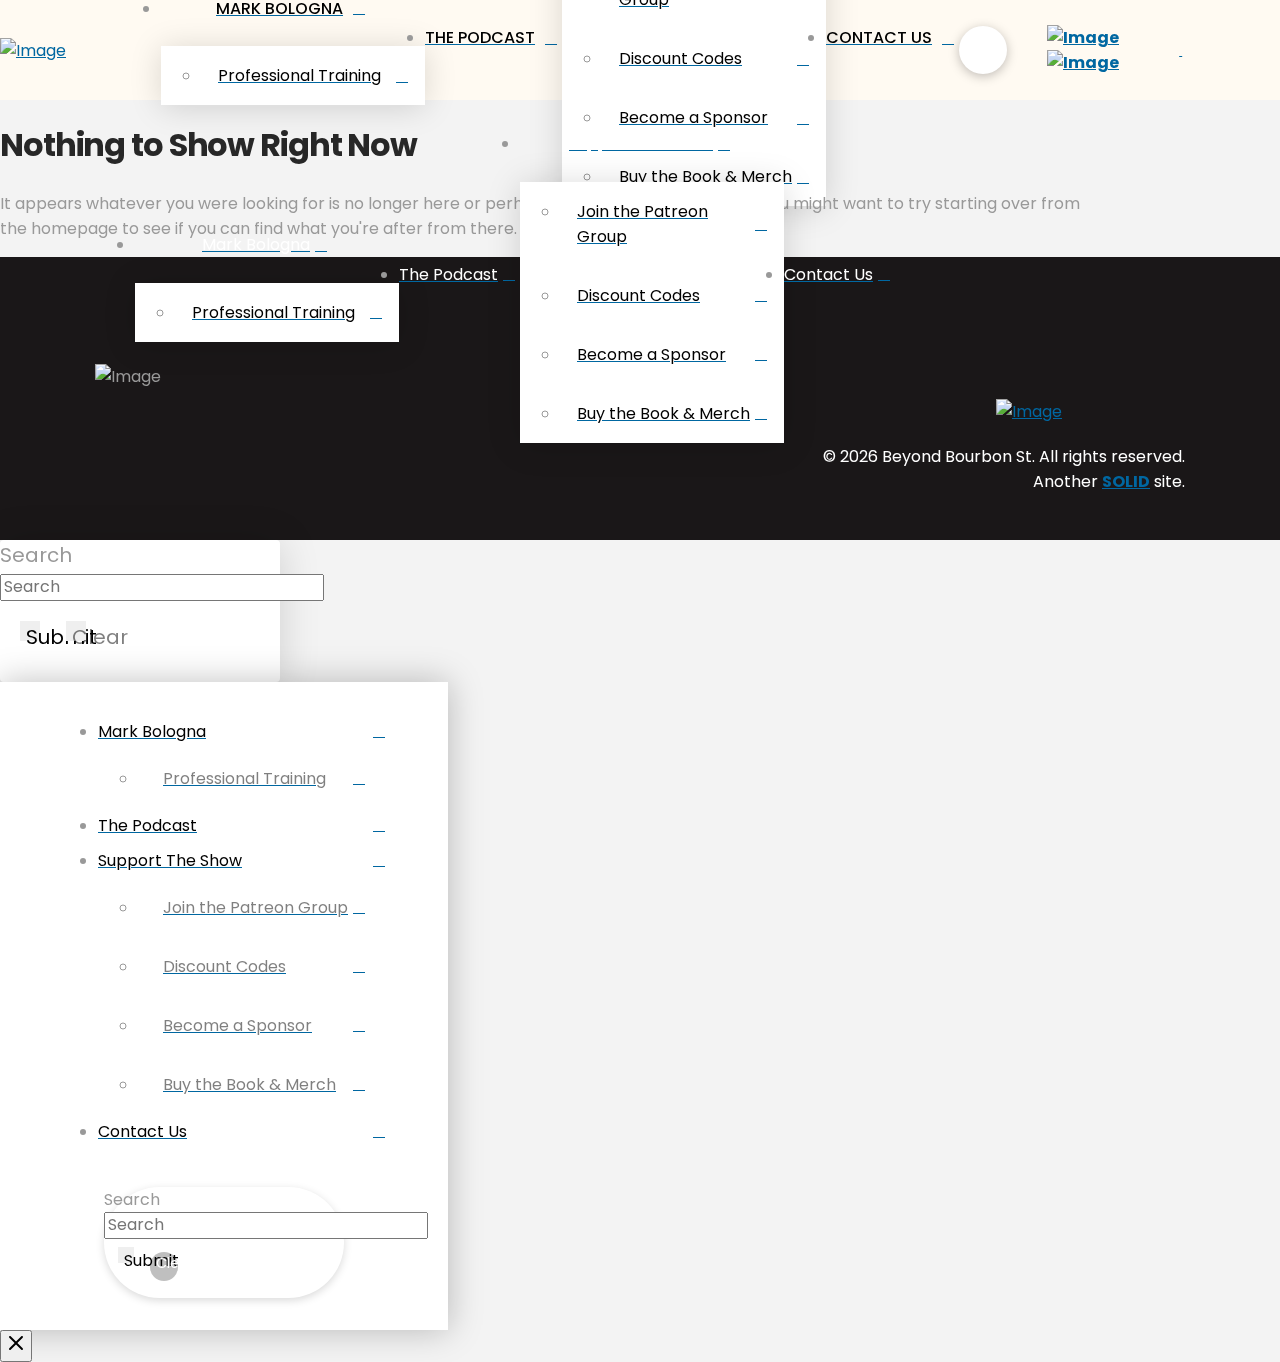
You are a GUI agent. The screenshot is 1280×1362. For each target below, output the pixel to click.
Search (36, 555)
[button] (983, 50)
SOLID (1126, 481)
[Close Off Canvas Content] (16, 1346)
